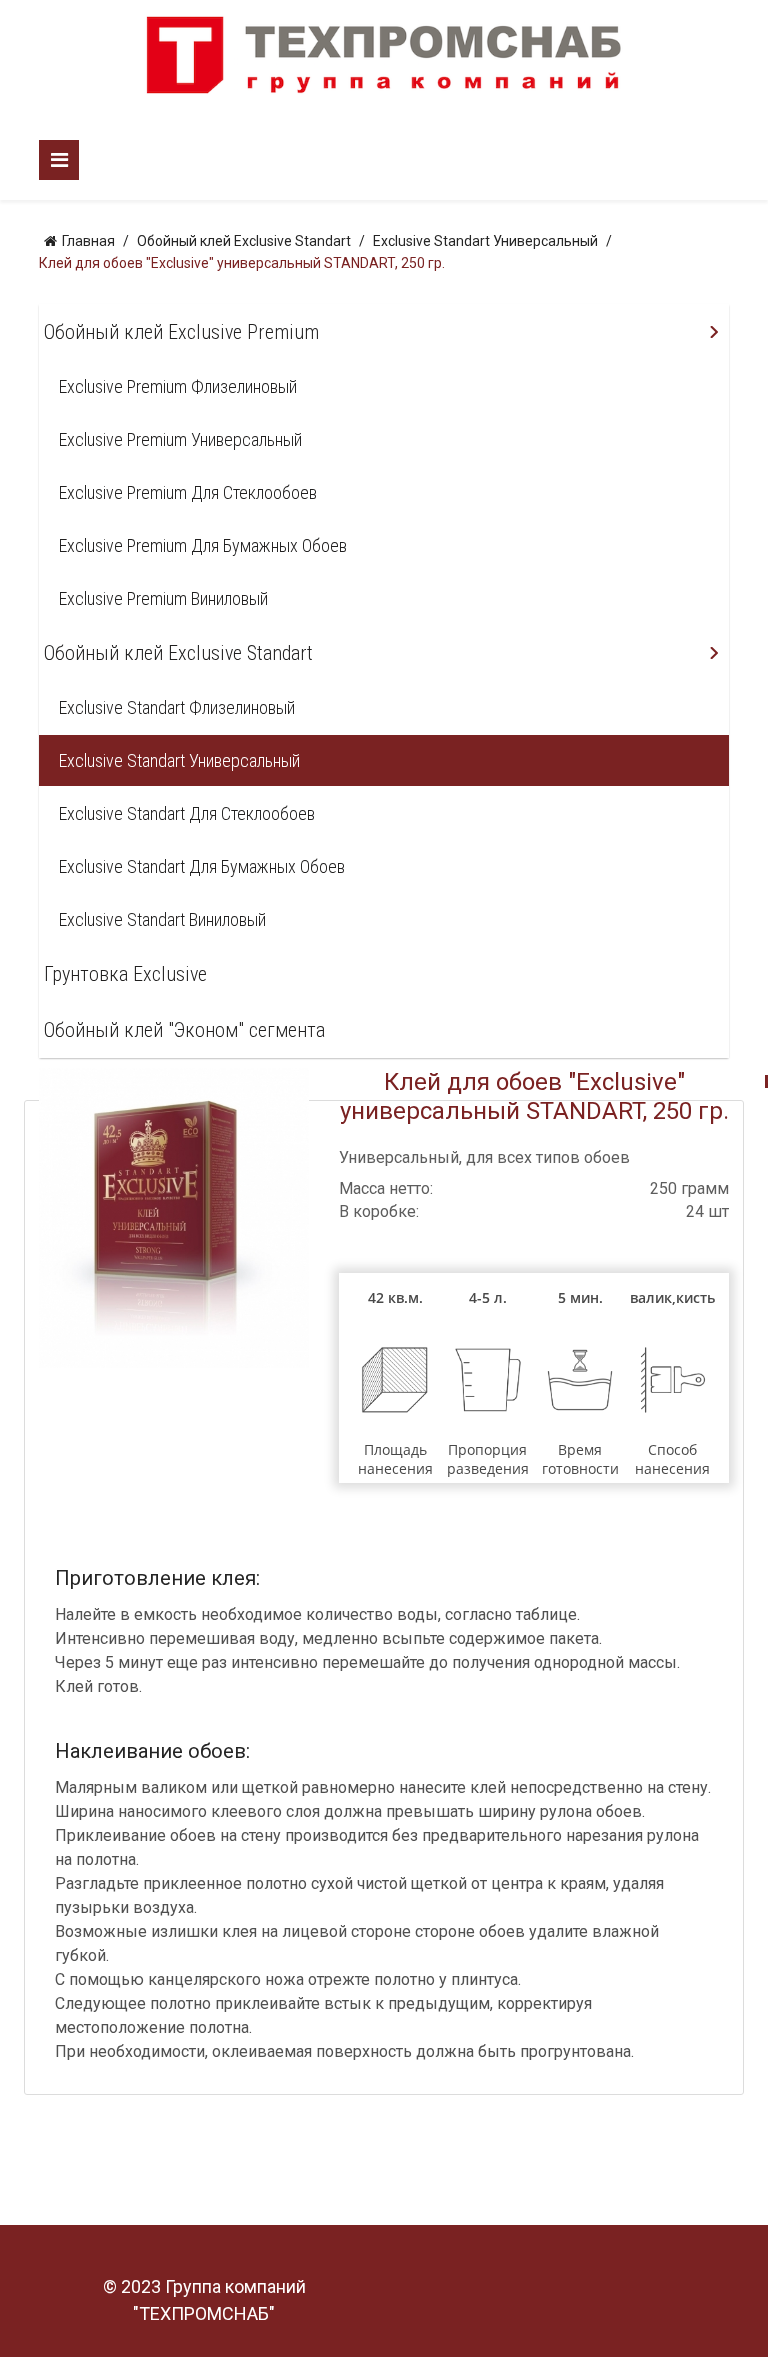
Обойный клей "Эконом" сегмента (184, 1030)
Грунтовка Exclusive (125, 974)
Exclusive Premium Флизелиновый (178, 386)
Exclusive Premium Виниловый (163, 598)
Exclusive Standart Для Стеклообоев (187, 813)
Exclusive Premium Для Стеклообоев (188, 492)
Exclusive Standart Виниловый (162, 919)
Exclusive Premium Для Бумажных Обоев (203, 545)
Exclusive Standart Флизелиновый (177, 707)
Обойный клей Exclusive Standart (178, 653)
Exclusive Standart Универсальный (179, 760)
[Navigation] (59, 160)
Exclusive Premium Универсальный (180, 439)
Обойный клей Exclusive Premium (181, 332)
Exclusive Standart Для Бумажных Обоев (202, 866)
